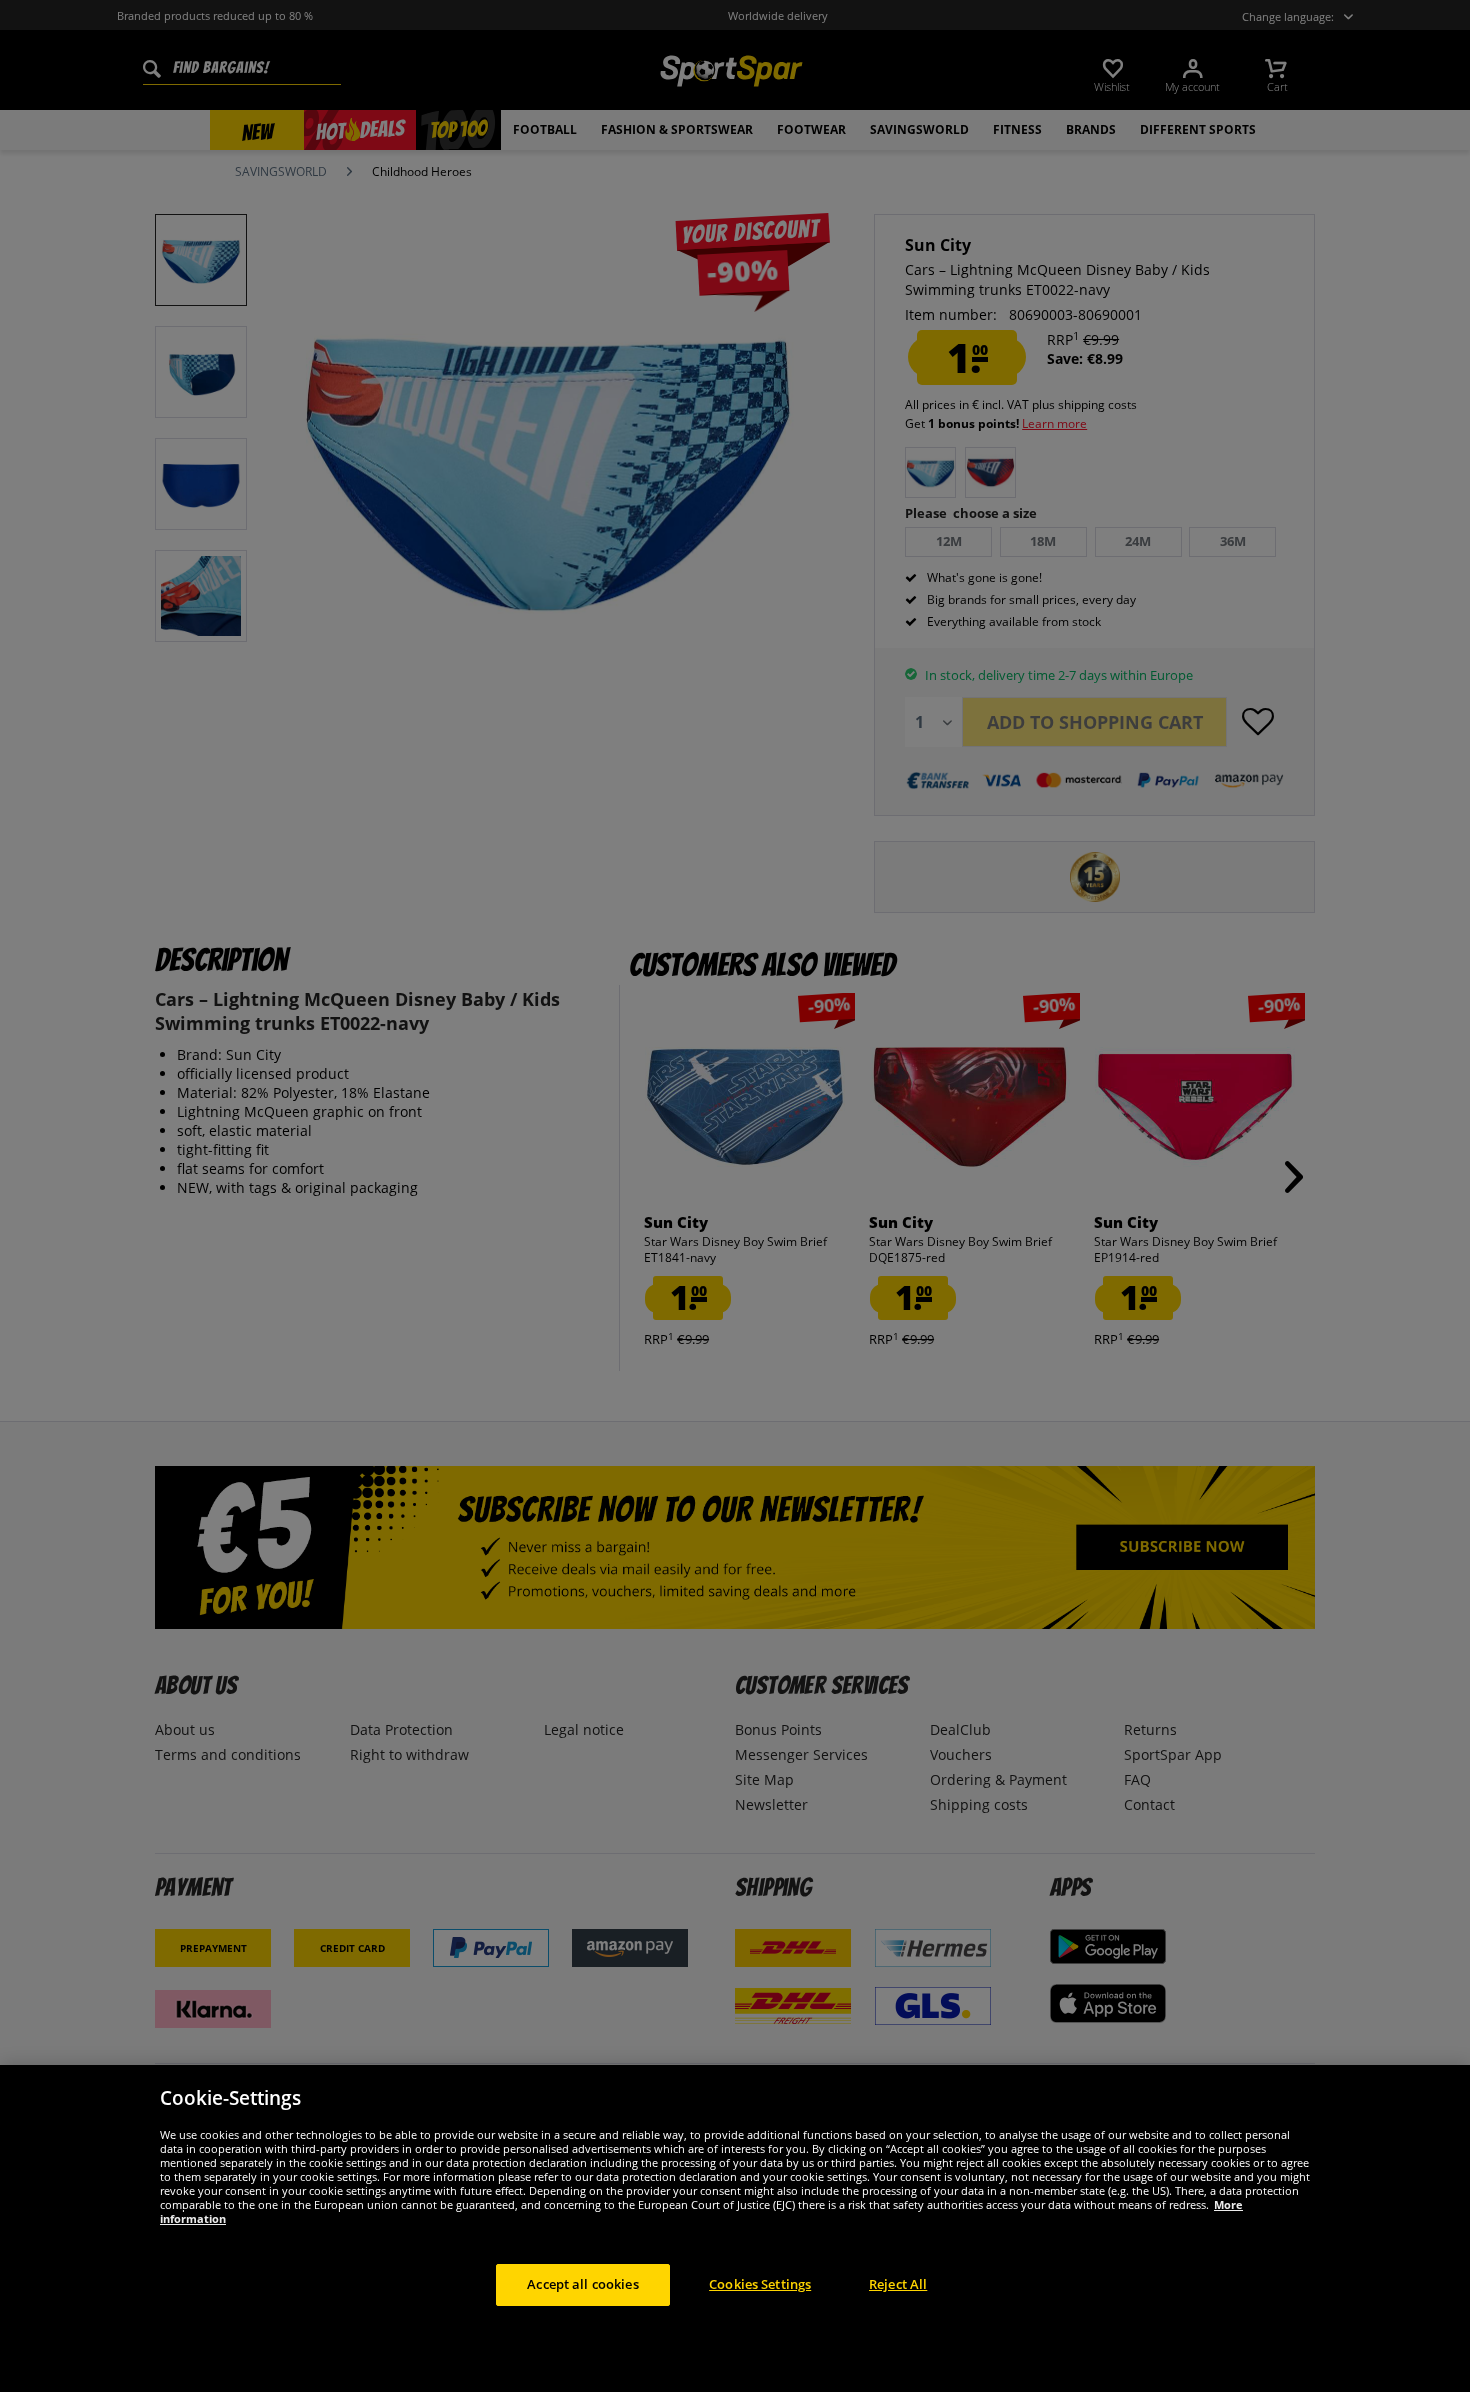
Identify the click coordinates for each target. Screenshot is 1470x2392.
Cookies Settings (760, 2284)
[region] (735, 2228)
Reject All (898, 2284)
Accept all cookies (582, 2284)
